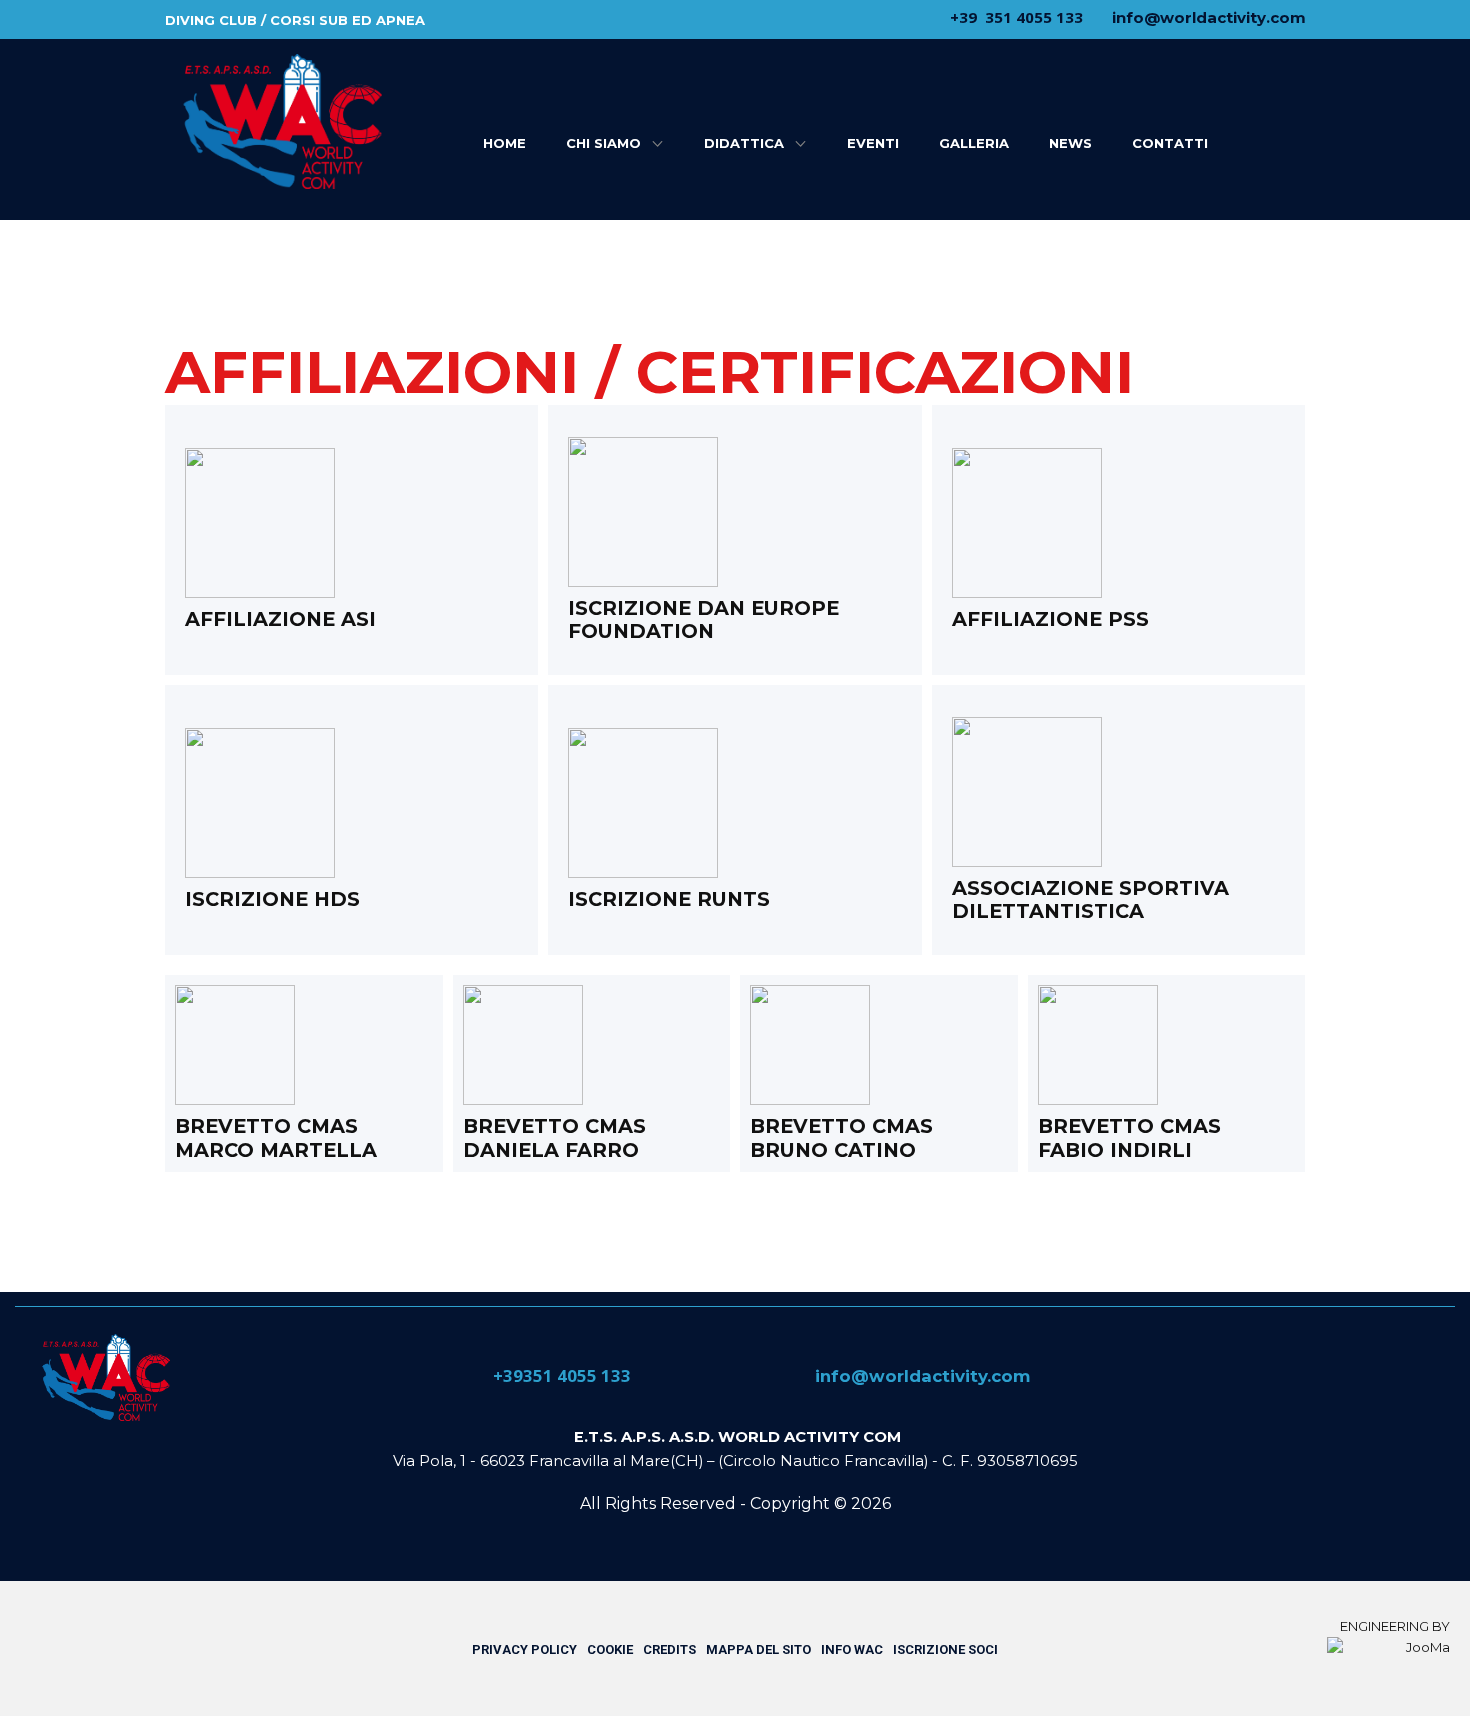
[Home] (105, 1377)
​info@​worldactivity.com (1207, 17)
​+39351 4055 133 (560, 1375)
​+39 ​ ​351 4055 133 (1014, 17)
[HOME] (281, 121)
